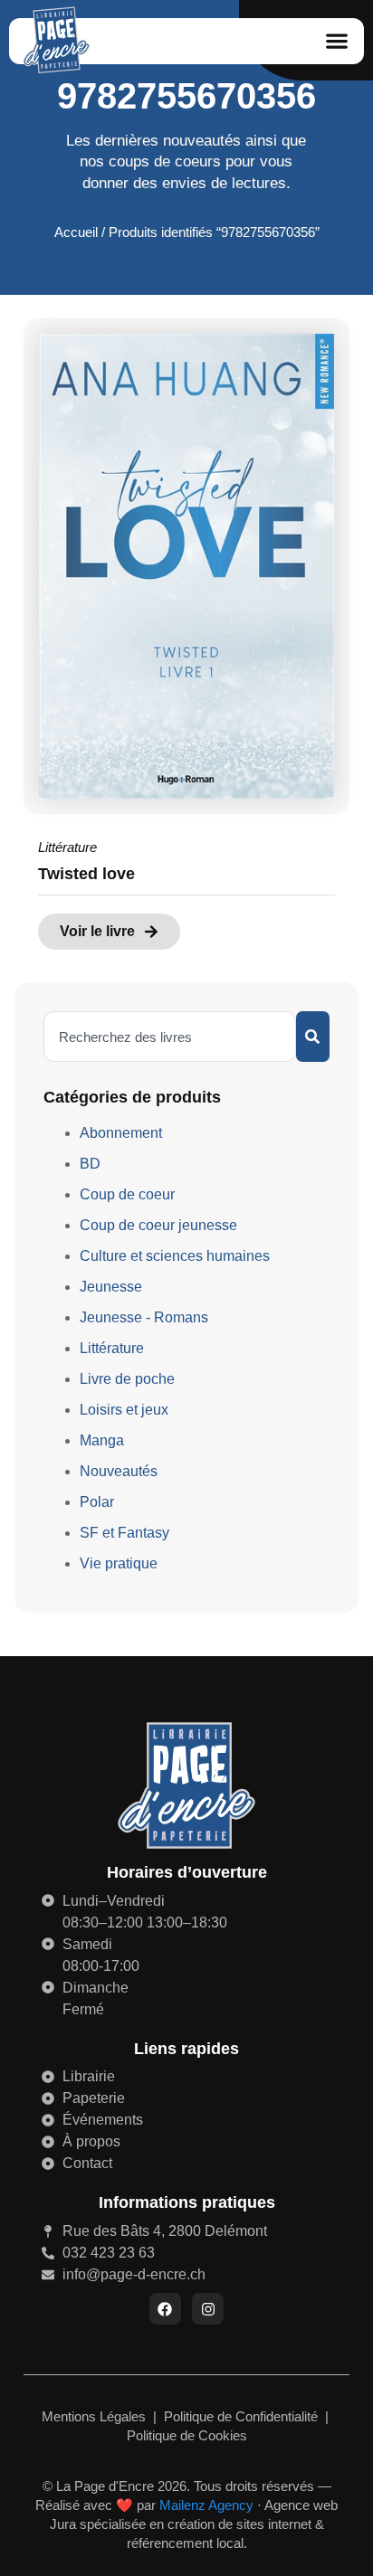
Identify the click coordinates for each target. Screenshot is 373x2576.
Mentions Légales (96, 2416)
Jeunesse (111, 1287)
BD (90, 1164)
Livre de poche (127, 1379)
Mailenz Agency (206, 2505)
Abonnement (121, 1133)
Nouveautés (119, 1471)
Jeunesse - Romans (144, 1317)
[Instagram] (208, 2309)
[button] (337, 41)
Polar (97, 1502)
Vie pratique (119, 1563)
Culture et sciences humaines (175, 1256)
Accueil (76, 232)
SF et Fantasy (124, 1533)
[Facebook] (165, 2309)
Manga (102, 1440)
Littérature (67, 847)
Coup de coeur (127, 1194)
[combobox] (170, 1037)
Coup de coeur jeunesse (158, 1225)
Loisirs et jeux (124, 1410)
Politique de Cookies (187, 2435)
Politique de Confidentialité (243, 2416)
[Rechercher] (313, 1037)
